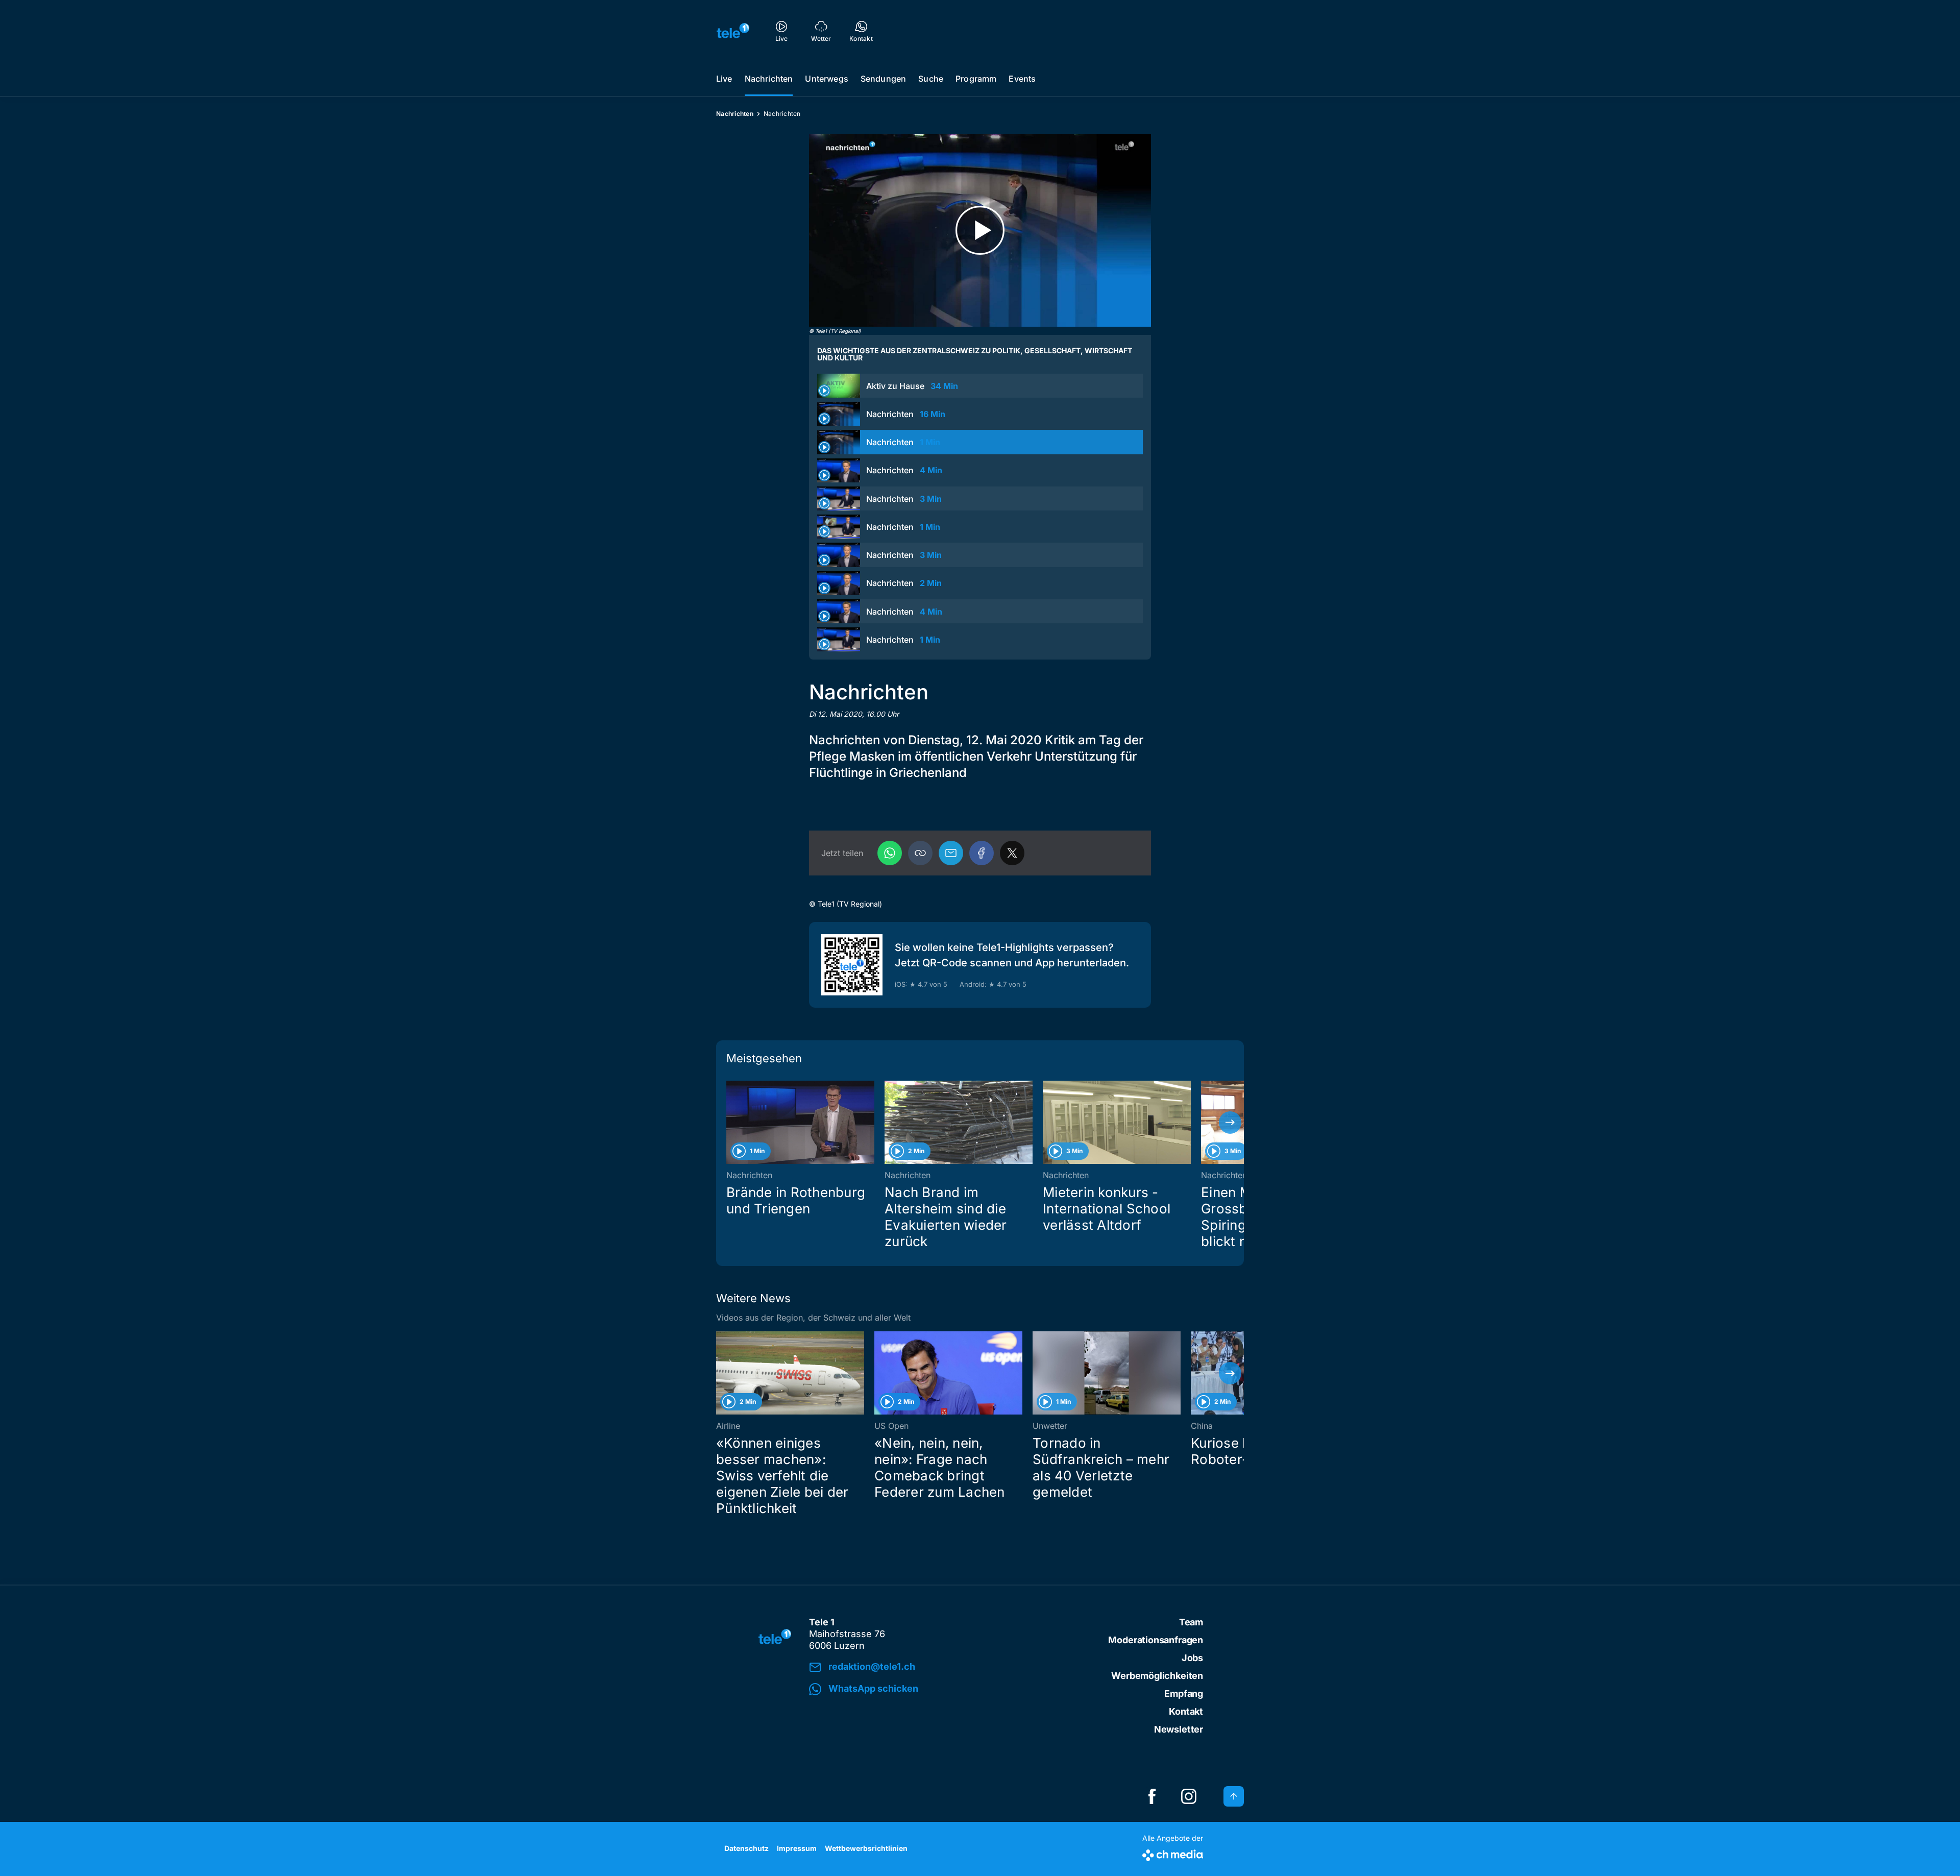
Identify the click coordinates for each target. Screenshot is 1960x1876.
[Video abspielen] (980, 230)
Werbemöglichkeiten (1157, 1676)
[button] (920, 853)
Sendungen (883, 79)
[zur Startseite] (733, 31)
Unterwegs (826, 79)
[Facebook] (982, 853)
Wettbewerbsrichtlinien (866, 1848)
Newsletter (1179, 1729)
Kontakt (1186, 1711)
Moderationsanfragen (1156, 1640)
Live (724, 79)
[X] (1012, 853)
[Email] (951, 853)
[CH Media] (1173, 1853)
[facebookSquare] (1152, 1796)
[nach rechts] (1230, 1123)
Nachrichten (769, 79)
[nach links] (730, 1123)
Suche (931, 79)
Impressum (797, 1848)
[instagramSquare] (1189, 1796)
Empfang (1184, 1694)
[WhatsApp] (890, 853)
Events (1022, 79)
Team (1191, 1622)
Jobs (1192, 1658)
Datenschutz (746, 1848)
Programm (976, 79)
